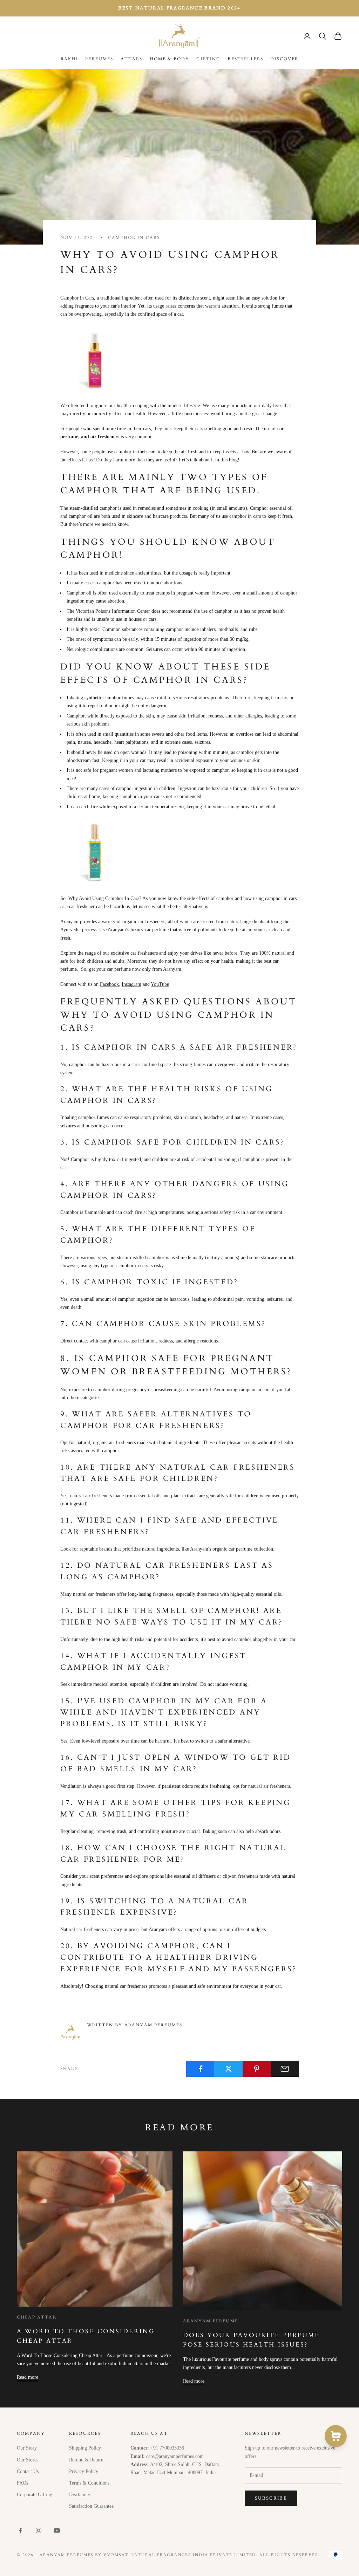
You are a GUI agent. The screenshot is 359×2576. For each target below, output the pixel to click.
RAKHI (70, 59)
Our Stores (28, 2460)
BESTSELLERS (245, 59)
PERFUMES (99, 59)
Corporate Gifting (35, 2495)
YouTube (160, 984)
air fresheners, (153, 922)
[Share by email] (285, 2069)
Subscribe (271, 2498)
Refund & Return (86, 2460)
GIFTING (208, 59)
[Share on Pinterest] (257, 2069)
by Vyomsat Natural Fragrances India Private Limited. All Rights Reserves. (207, 2555)
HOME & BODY (170, 59)
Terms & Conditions (89, 2483)
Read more (28, 2377)
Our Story (27, 2448)
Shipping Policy (85, 2448)
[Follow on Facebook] (20, 2530)
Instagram (131, 984)
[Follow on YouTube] (57, 2530)
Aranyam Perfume (211, 2321)
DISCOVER (284, 59)
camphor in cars (134, 238)
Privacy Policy (84, 2471)
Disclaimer (80, 2495)
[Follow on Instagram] (39, 2530)
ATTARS (132, 59)
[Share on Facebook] (200, 2069)
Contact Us (28, 2471)
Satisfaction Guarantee (91, 2506)
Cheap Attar (37, 2317)
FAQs (22, 2483)
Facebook (109, 984)
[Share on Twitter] (228, 2069)
